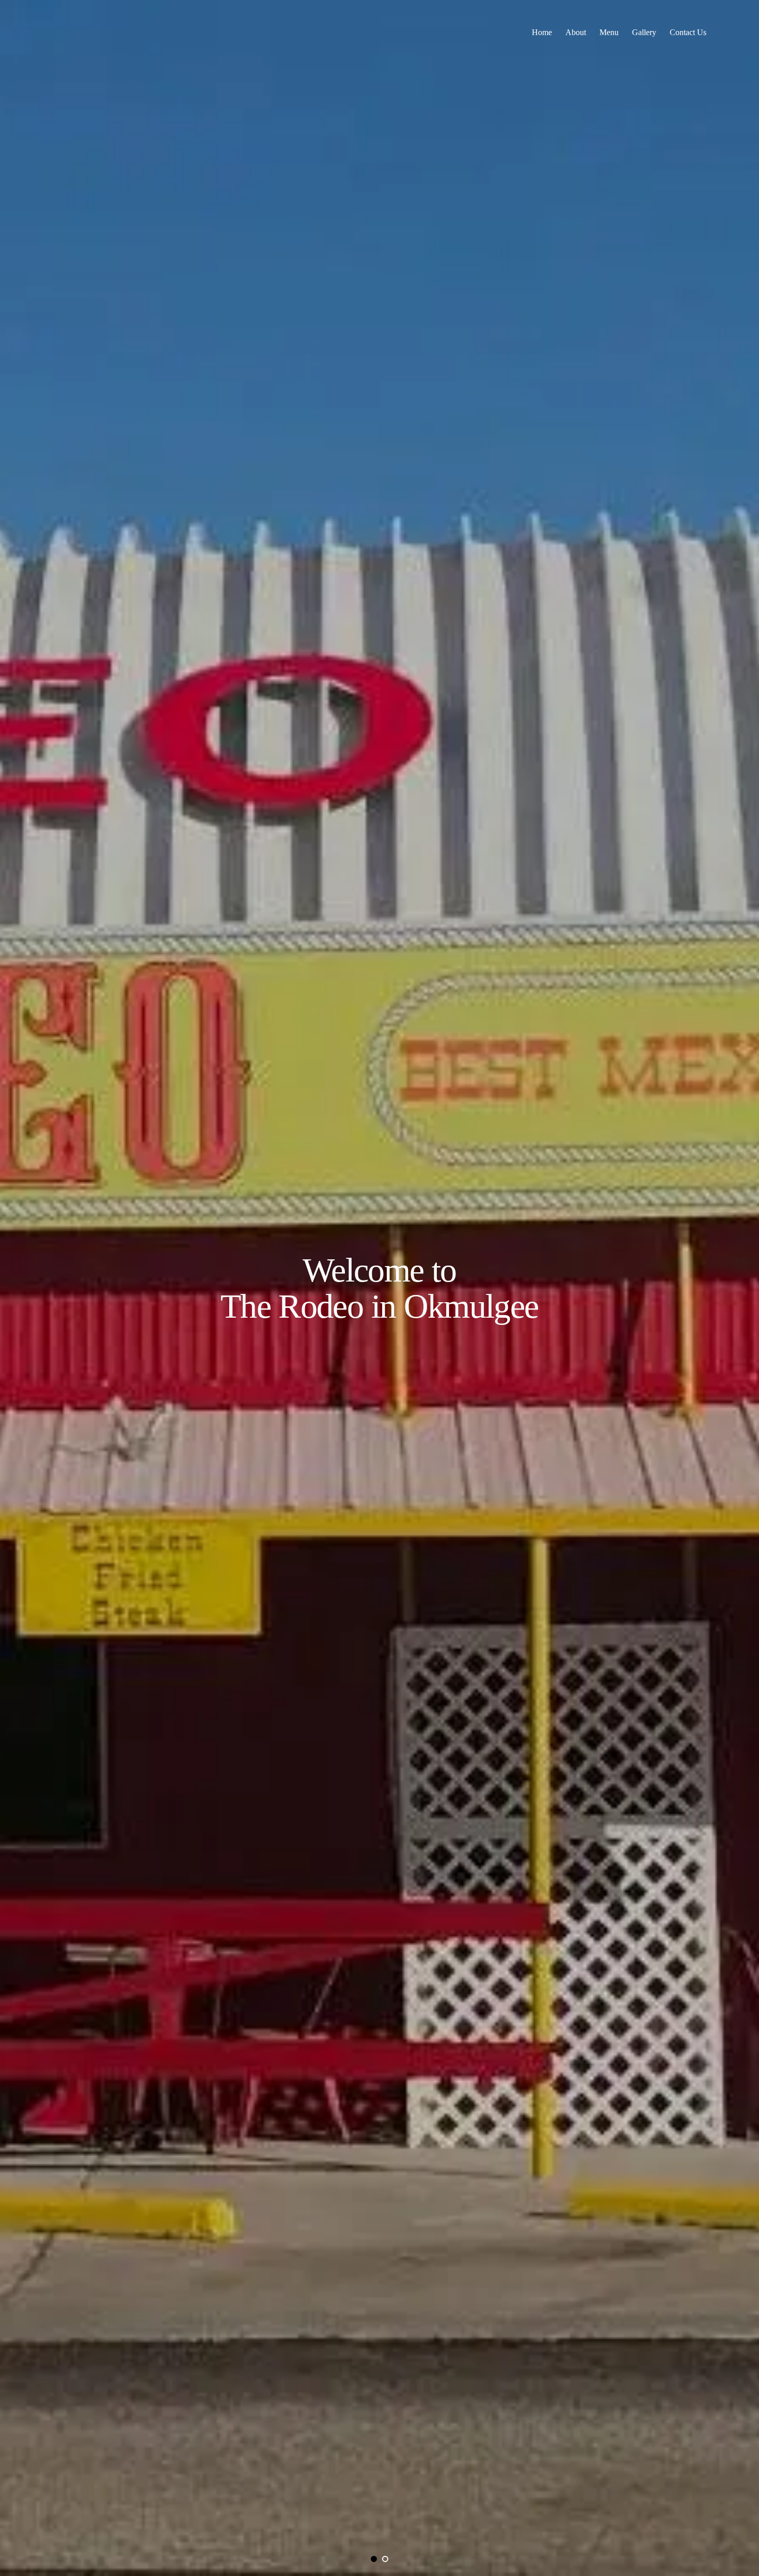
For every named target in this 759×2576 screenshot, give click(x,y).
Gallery (644, 32)
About (576, 32)
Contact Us (688, 32)
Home (542, 32)
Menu (609, 32)
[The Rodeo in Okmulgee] (70, 33)
